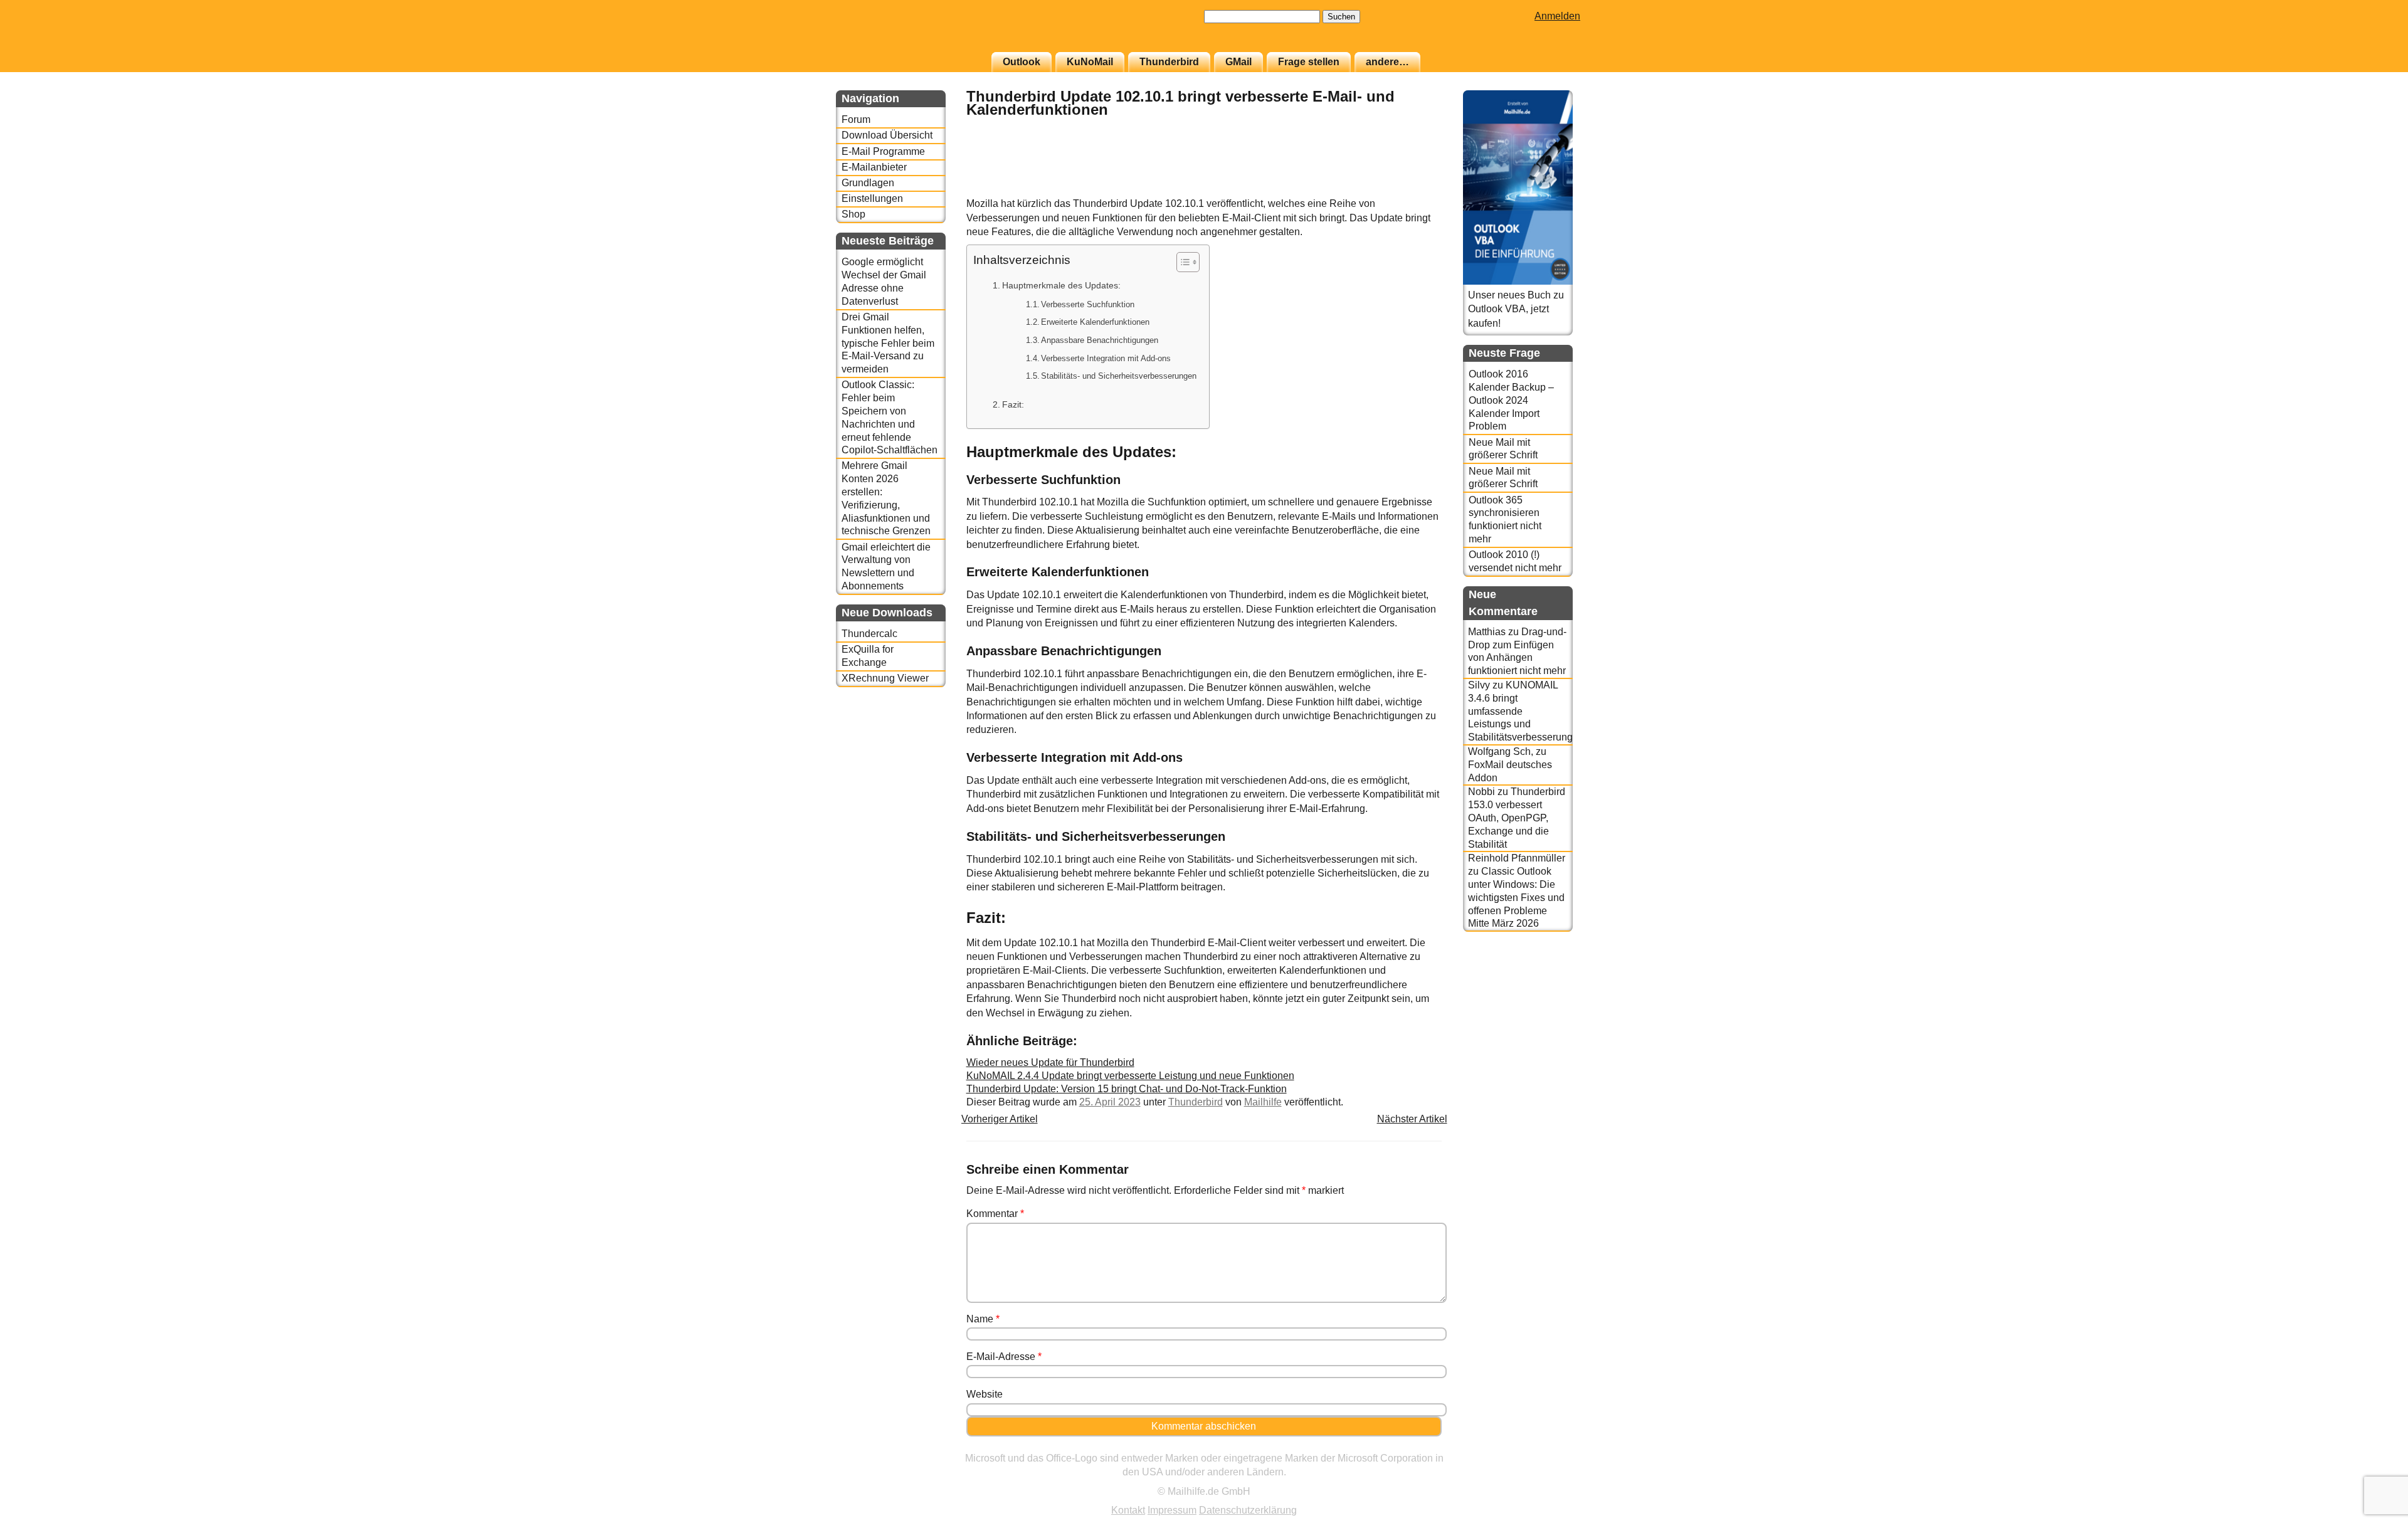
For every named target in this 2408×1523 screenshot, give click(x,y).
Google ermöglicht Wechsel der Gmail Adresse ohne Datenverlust (884, 281)
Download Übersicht (887, 135)
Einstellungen (872, 198)
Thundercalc (869, 634)
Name (983, 1319)
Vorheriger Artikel (1000, 1119)
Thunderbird (1169, 62)
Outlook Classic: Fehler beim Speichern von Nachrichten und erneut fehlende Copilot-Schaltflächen (890, 417)
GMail (1238, 62)
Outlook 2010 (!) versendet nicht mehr (1515, 561)
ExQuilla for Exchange (868, 656)
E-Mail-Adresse (1004, 1357)
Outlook (1022, 62)
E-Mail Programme (883, 151)
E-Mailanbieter (874, 167)
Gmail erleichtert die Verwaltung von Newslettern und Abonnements (886, 567)
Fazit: (1013, 404)
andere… (1387, 62)
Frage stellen (1309, 62)
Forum (856, 119)
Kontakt (1128, 1510)
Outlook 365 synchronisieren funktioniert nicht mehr (1505, 519)
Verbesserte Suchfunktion (1088, 304)
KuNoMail (1090, 62)
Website (985, 1394)
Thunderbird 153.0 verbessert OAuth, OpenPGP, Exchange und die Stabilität (1517, 818)
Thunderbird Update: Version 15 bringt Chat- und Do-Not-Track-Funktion (1127, 1089)
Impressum (1172, 1510)
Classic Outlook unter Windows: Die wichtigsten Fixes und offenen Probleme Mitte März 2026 (1516, 897)
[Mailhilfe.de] (905, 32)
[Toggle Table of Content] (1182, 262)
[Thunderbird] (1410, 190)
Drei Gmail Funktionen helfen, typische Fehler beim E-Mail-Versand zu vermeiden (888, 343)
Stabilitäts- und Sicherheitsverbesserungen (1119, 376)
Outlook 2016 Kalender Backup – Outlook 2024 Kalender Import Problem (1511, 400)
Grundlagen (868, 183)
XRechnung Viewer (885, 678)
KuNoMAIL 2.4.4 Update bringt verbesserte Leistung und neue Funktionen (1130, 1076)
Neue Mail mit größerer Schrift (1503, 449)
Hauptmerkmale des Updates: (1061, 285)
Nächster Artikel (1412, 1119)
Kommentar (995, 1214)
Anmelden (1557, 16)
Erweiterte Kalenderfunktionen (1095, 322)
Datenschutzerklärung (1248, 1510)
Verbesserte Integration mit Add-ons (1106, 358)
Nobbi (1481, 792)
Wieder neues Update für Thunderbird (1050, 1062)
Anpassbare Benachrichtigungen (1100, 340)
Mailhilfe (1263, 1102)
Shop (853, 214)
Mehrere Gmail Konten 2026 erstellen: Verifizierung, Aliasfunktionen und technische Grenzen (886, 498)
